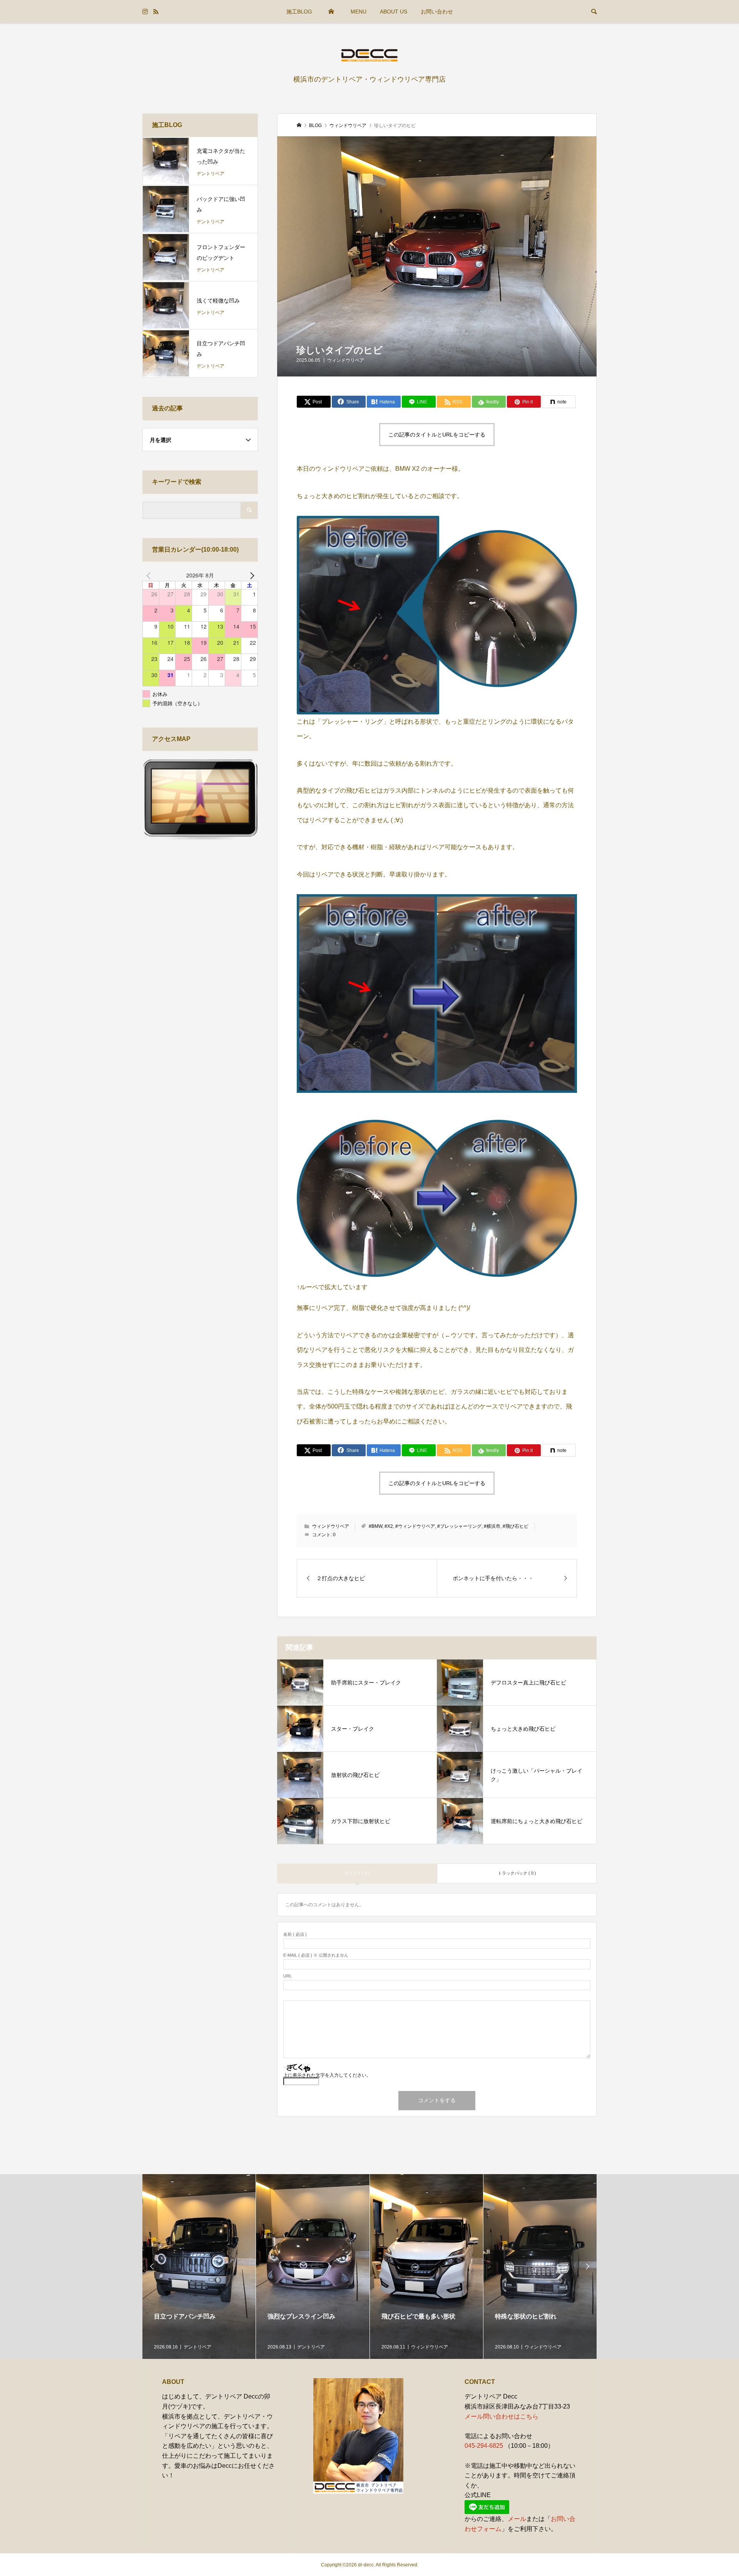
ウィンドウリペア (346, 360)
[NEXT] (251, 575)
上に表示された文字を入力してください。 (327, 2075)
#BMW (375, 1526)
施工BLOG (299, 12)
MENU (359, 12)
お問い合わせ (437, 12)
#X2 (389, 1526)
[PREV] (150, 575)
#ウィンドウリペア (415, 1526)
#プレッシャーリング (459, 1526)
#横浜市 (492, 1526)
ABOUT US (394, 12)
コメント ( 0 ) (357, 1873)
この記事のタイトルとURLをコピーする (437, 435)
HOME (331, 12)
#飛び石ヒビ (516, 1526)
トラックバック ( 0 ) (517, 1873)
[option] (199, 2267)
